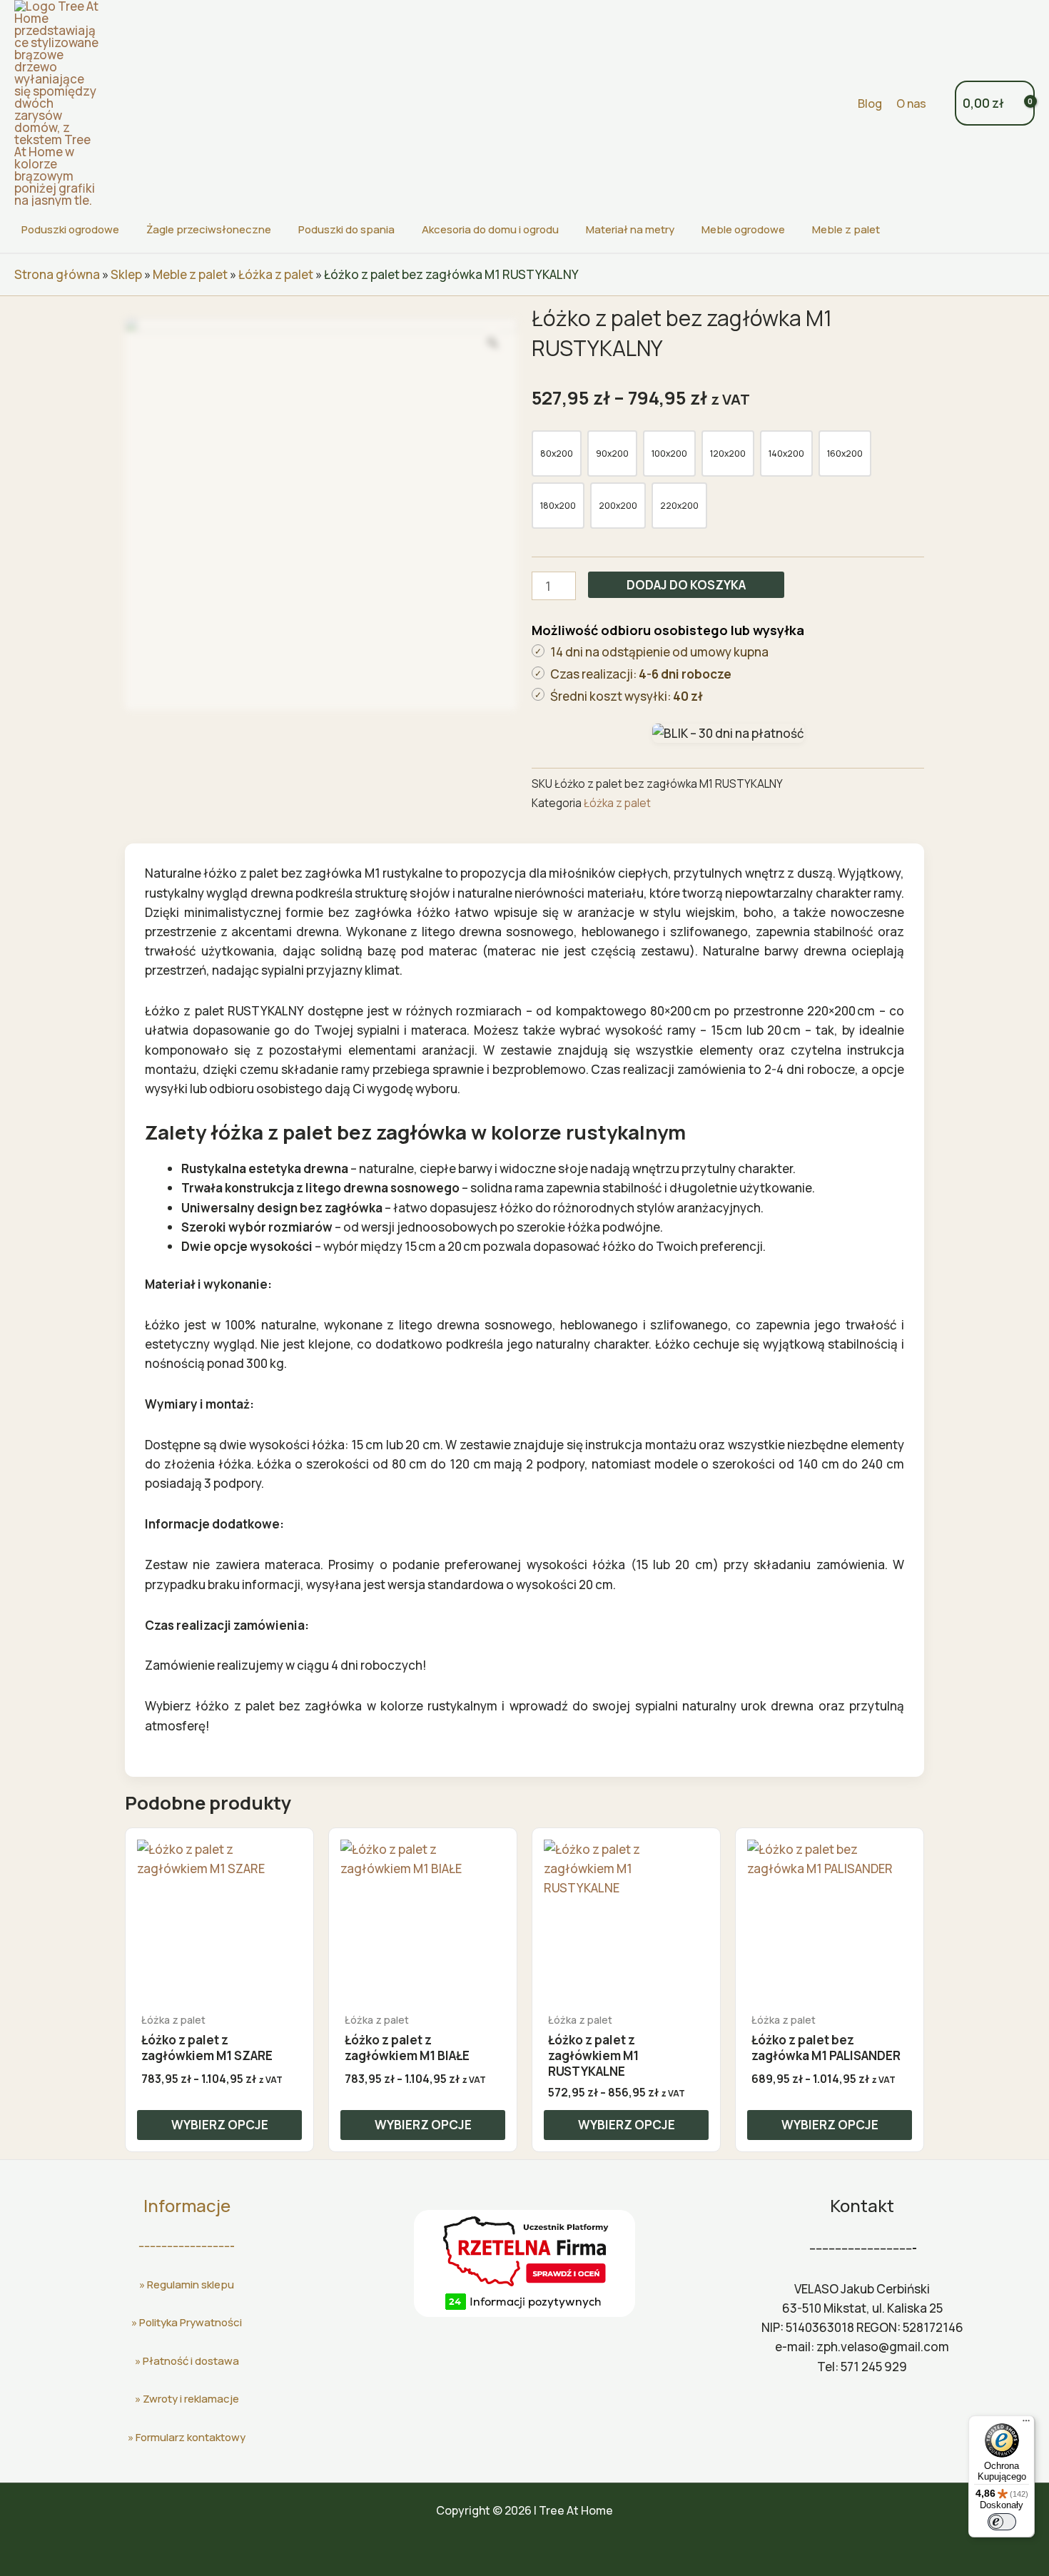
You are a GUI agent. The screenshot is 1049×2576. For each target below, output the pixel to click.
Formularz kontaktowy (191, 2437)
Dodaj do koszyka (686, 585)
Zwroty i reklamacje (191, 2399)
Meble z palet (846, 229)
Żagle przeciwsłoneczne (209, 229)
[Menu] (1026, 2424)
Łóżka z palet (276, 274)
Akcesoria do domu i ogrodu (490, 229)
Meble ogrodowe (743, 229)
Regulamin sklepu (191, 2285)
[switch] (1002, 2522)
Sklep (126, 274)
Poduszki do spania (346, 229)
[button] (838, 103)
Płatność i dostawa (191, 2361)
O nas (911, 103)
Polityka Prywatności (191, 2322)
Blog (870, 103)
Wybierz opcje (220, 2125)
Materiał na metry (630, 229)
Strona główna (57, 274)
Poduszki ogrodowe (70, 229)
